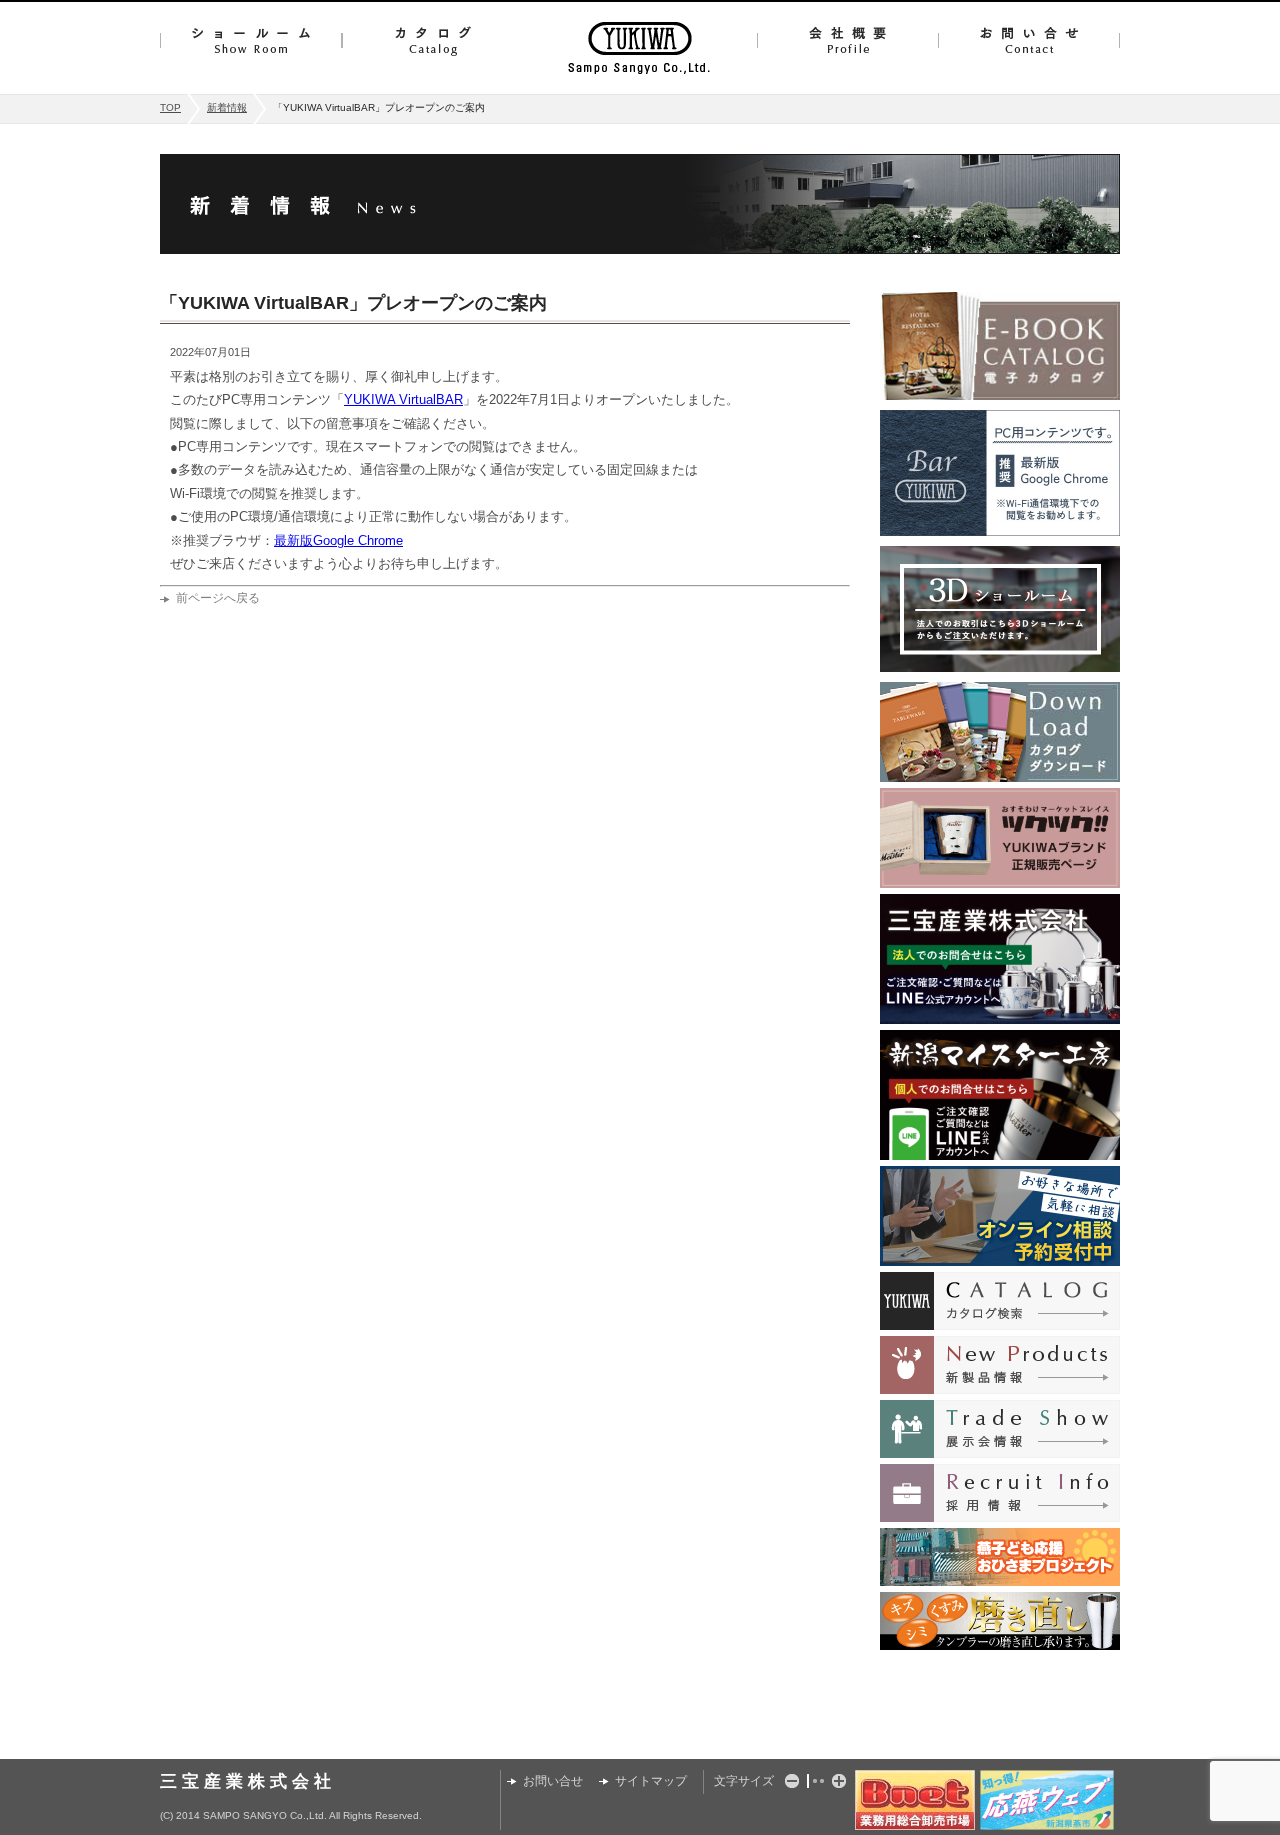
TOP (170, 107)
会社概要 (847, 40)
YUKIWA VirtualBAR (403, 399)
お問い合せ (1029, 40)
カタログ (432, 40)
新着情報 (227, 107)
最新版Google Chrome (338, 540)
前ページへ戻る (218, 598)
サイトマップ (651, 1781)
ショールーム (251, 40)
